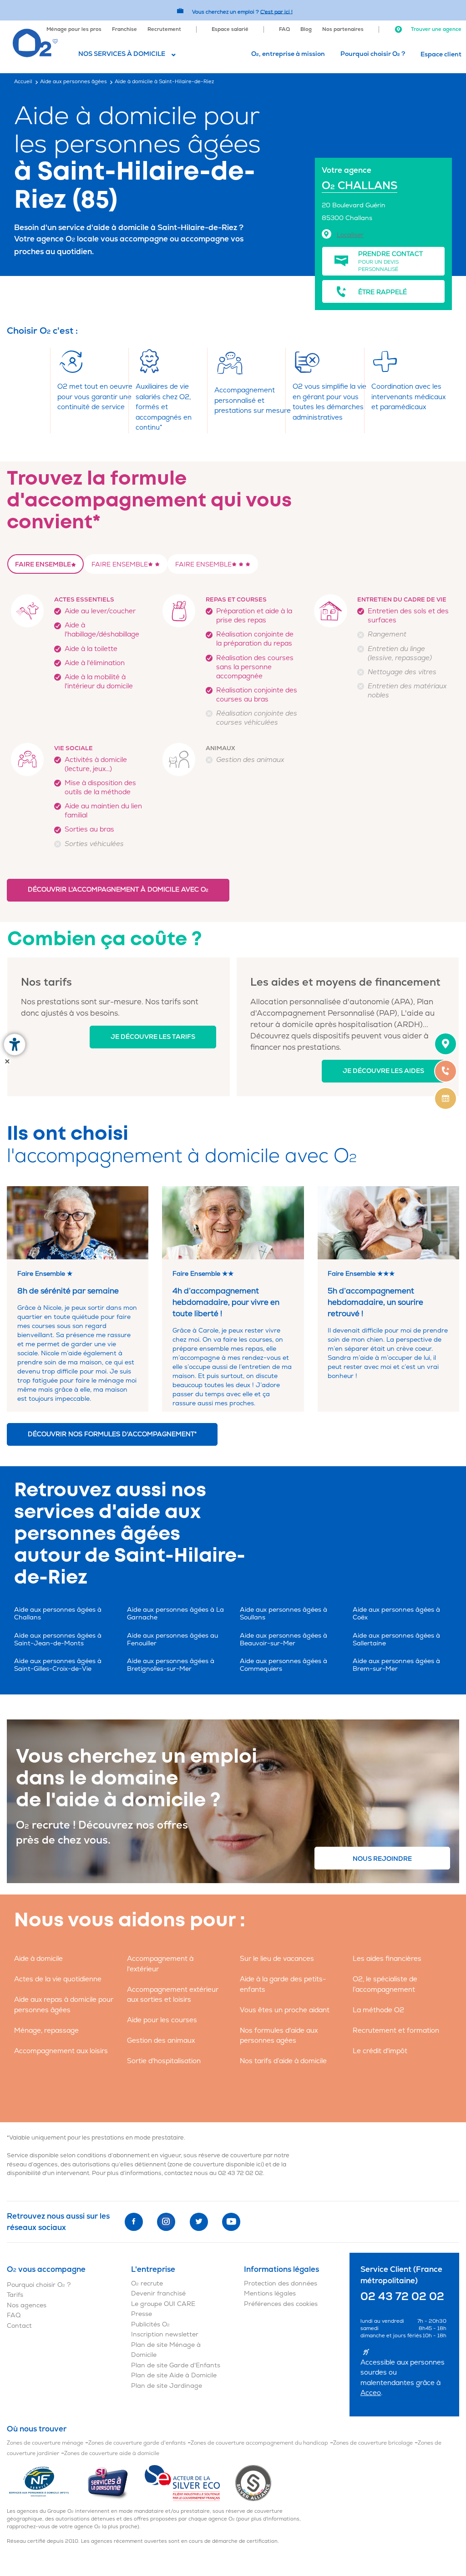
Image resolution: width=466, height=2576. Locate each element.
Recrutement (164, 29)
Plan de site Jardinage (167, 2386)
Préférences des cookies (281, 2304)
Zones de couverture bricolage (373, 2443)
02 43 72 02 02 (241, 2173)
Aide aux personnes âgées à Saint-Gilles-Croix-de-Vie (58, 1665)
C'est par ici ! (276, 12)
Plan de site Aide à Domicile (174, 2375)
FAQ (284, 29)
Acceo (371, 2393)
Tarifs (15, 2295)
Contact (19, 2326)
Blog (306, 29)
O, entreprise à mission (288, 54)
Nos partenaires (343, 29)
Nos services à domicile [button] (122, 54)
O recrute (147, 2283)
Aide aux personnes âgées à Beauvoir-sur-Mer (284, 1639)
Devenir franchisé (158, 2293)
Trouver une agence (436, 29)
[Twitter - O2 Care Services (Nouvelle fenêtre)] (199, 2222)
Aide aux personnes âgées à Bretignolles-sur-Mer (171, 1665)
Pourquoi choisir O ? (373, 54)
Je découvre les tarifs (153, 1037)
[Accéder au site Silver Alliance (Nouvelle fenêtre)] (253, 2483)
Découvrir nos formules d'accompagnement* (112, 1434)
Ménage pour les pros (74, 29)
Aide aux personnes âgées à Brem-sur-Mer (396, 1665)
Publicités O (150, 2324)
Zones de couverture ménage (45, 2443)
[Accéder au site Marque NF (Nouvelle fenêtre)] (47, 2483)
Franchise (124, 29)
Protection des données (281, 2283)
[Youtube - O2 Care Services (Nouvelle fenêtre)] (231, 2222)
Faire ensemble (43, 564)
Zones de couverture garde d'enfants (137, 2443)
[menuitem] (74, 29)
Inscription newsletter (165, 2334)
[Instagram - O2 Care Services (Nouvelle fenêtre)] (166, 2222)
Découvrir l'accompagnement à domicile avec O (118, 890)
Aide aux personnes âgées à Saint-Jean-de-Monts (58, 1639)
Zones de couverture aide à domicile (112, 2453)
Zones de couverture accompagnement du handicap (259, 2443)
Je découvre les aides (383, 1071)
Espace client (441, 54)
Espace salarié (230, 29)
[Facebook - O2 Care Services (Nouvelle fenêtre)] (134, 2222)
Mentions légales (270, 2293)
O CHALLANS (360, 186)
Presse (142, 2314)
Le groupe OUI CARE (163, 2304)
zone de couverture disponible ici (216, 2165)
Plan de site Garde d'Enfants (176, 2365)
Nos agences (27, 2305)
